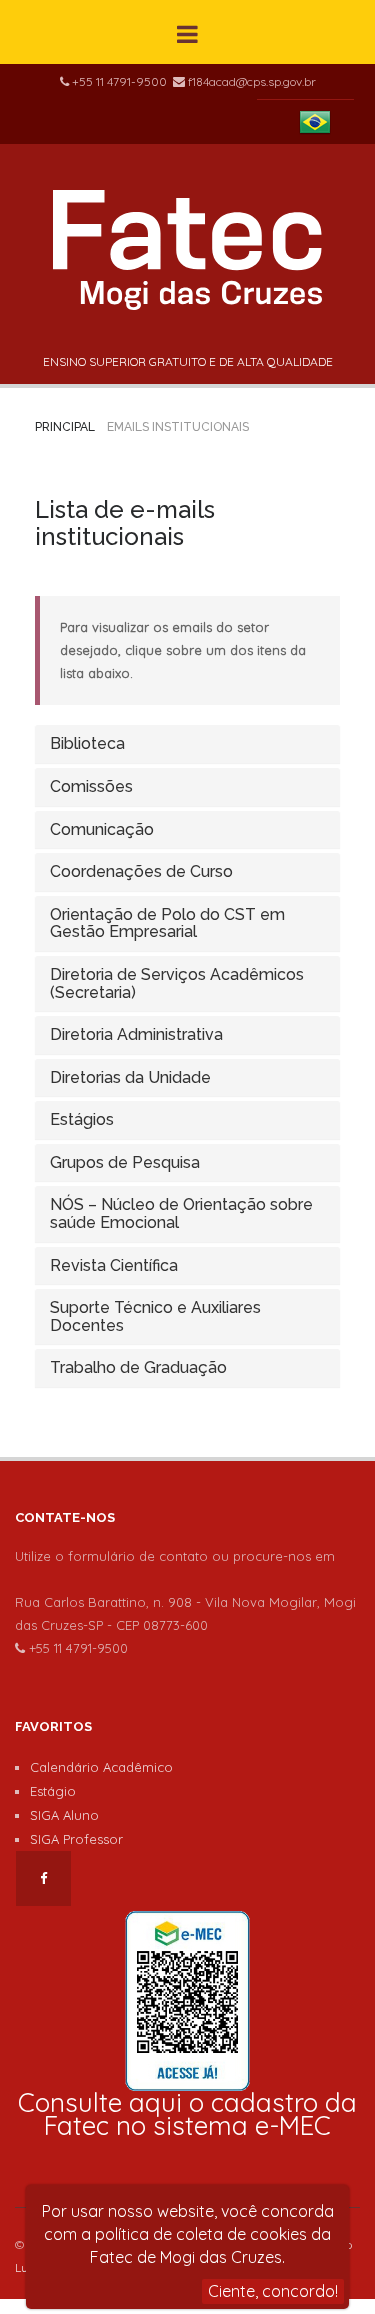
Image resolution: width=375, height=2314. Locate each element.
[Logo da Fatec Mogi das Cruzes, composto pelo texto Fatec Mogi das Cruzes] (187, 248)
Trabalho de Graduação (138, 1367)
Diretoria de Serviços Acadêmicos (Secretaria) (177, 983)
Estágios (82, 1119)
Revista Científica (114, 1265)
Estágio (53, 1791)
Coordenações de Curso (141, 871)
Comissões (91, 786)
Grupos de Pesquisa (125, 1162)
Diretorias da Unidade (130, 1077)
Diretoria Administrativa (136, 1034)
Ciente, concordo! (273, 2291)
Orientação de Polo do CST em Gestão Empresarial (167, 923)
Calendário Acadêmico (101, 1767)
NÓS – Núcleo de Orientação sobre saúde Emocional (181, 1213)
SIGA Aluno (64, 1815)
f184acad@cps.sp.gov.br (250, 81)
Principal (65, 427)
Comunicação (102, 829)
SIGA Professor (76, 1839)
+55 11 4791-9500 (118, 81)
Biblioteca (87, 743)
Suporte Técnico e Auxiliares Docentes (155, 1316)
